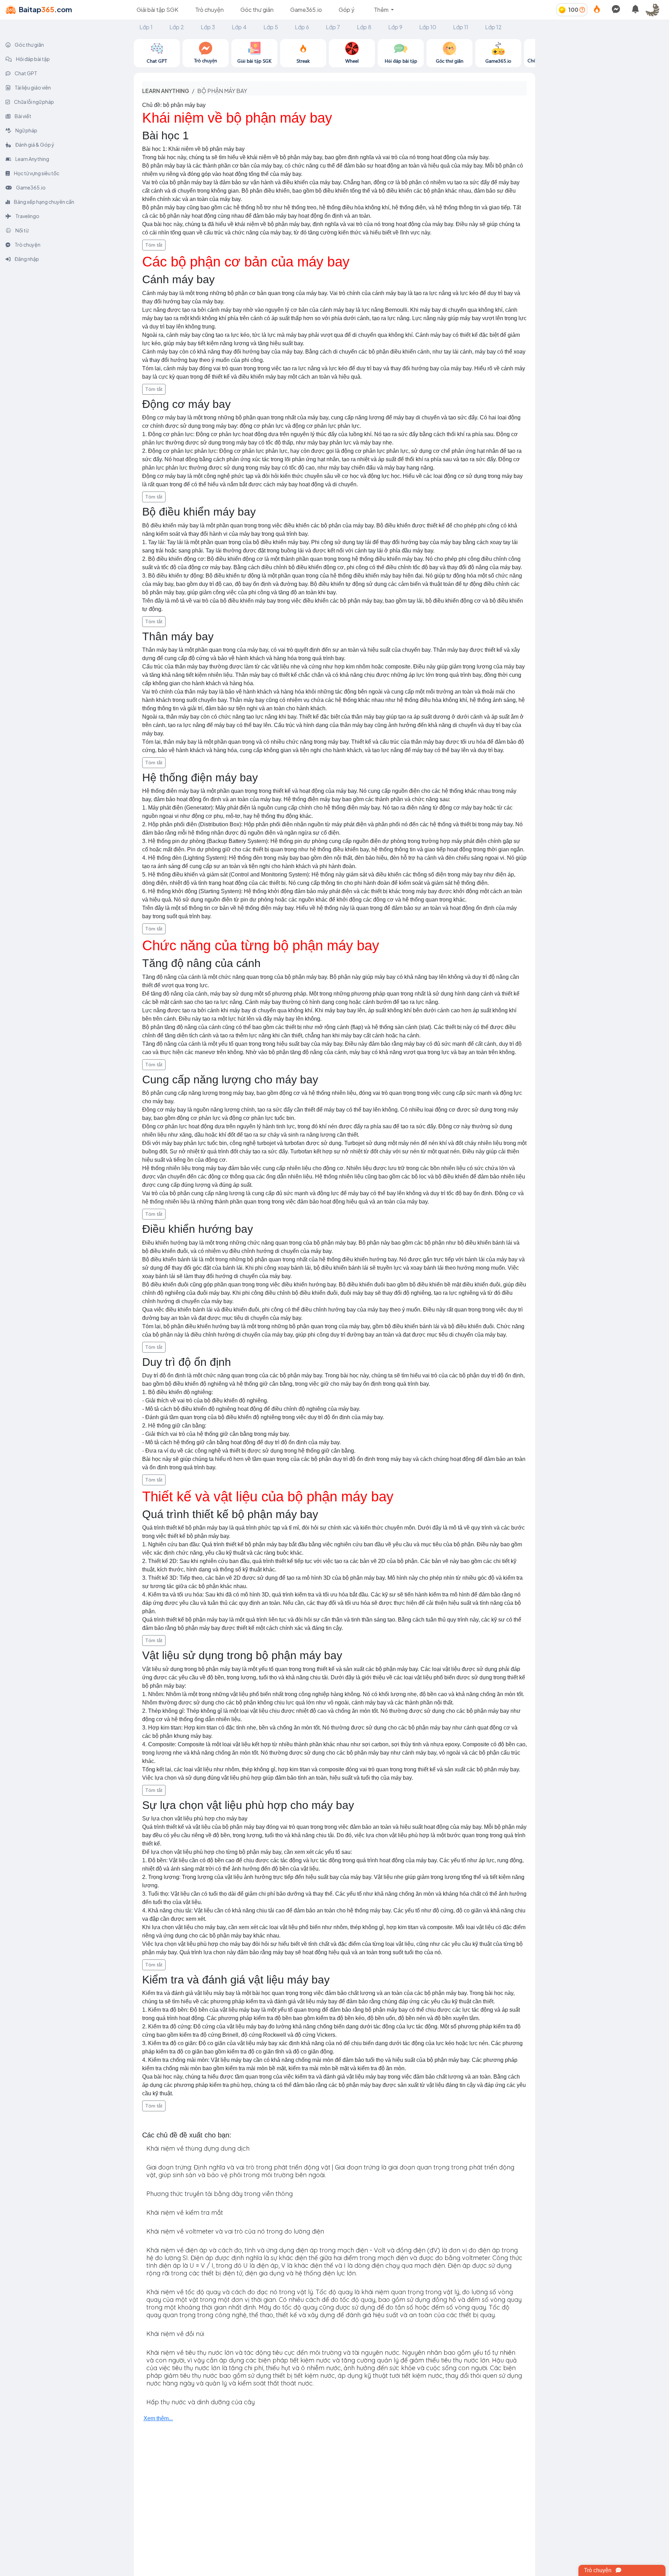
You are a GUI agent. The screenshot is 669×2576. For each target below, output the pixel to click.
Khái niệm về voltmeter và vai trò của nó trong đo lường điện (235, 2231)
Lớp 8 (364, 27)
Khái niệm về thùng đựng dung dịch (198, 2148)
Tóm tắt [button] (154, 245)
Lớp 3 (208, 27)
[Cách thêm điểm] (582, 10)
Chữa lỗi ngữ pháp (34, 102)
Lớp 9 (395, 27)
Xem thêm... (158, 2418)
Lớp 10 (428, 27)
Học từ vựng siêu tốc (36, 173)
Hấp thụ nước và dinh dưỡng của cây (201, 2402)
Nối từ (22, 230)
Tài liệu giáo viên (32, 87)
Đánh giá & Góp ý (34, 145)
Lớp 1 (146, 27)
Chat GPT (26, 73)
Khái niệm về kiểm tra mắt (185, 2213)
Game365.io (306, 10)
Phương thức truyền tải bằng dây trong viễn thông (220, 2194)
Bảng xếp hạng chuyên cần (44, 202)
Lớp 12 (493, 27)
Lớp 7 (333, 27)
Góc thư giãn (257, 10)
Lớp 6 (302, 27)
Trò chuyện (209, 10)
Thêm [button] (382, 10)
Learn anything (166, 91)
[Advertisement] (602, 88)
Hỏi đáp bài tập (33, 59)
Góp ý (347, 10)
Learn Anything (32, 159)
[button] (655, 10)
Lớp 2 (177, 27)
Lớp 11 (461, 27)
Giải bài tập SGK (157, 10)
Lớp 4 (239, 27)
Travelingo (27, 216)
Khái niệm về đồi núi (175, 2334)
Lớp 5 (271, 27)
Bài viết (23, 116)
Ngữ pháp (26, 130)
